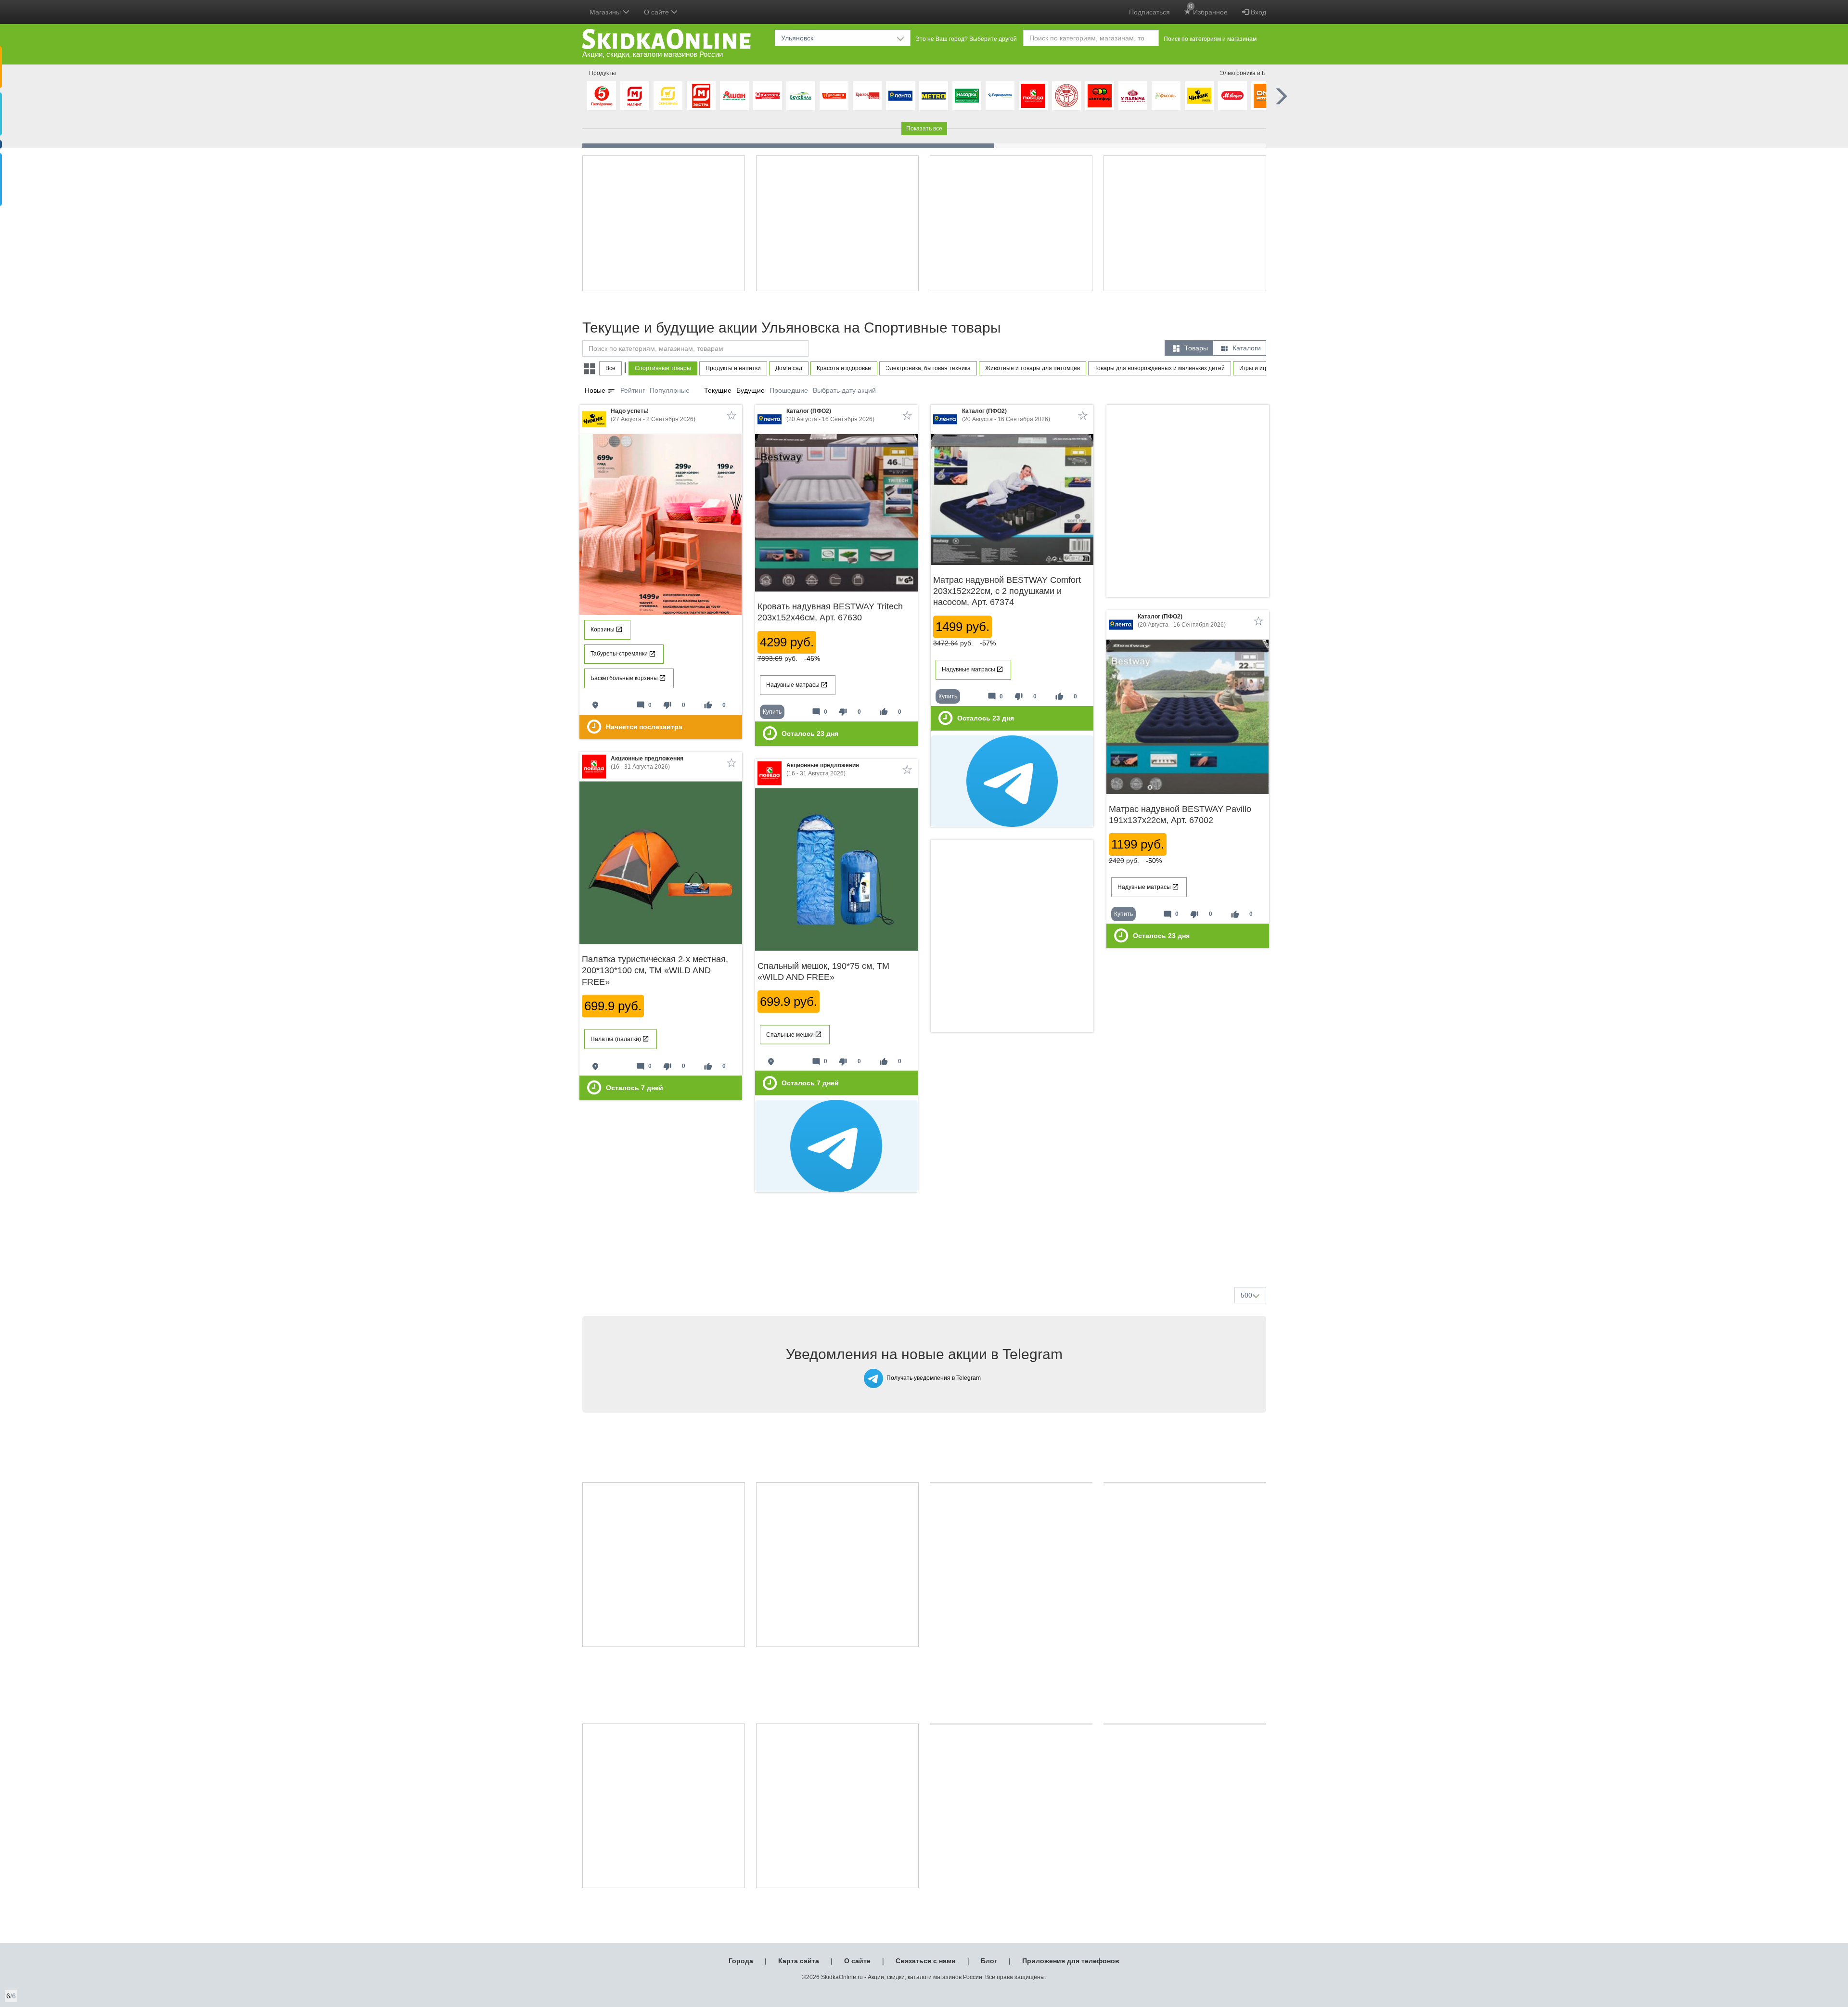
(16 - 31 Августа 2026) (647, 763)
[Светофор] (1100, 96)
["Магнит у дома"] (635, 96)
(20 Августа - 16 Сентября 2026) (830, 415)
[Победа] (1033, 96)
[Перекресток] (1000, 96)
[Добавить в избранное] (731, 415)
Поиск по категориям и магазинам (1210, 39)
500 (1246, 1295)
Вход (1258, 12)
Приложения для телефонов (1071, 1961)
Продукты (603, 73)
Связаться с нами (926, 1961)
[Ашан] (734, 96)
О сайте (857, 1961)
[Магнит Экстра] (701, 96)
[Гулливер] (834, 96)
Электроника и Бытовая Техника (1264, 73)
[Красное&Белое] (867, 96)
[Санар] (1066, 96)
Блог (989, 1961)
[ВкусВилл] (801, 96)
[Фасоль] (1166, 96)
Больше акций (926, 1257)
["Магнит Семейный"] (668, 96)
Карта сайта (799, 1961)
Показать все (924, 129)
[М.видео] (1232, 96)
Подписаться (1149, 12)
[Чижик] (1199, 96)
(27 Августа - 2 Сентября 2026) (653, 415)
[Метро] (934, 96)
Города (741, 1961)
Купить (772, 712)
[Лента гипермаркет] (900, 96)
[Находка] (967, 96)
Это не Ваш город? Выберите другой (966, 39)
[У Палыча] (1133, 96)
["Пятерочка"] (602, 96)
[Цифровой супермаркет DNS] (1266, 96)
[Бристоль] (768, 96)
